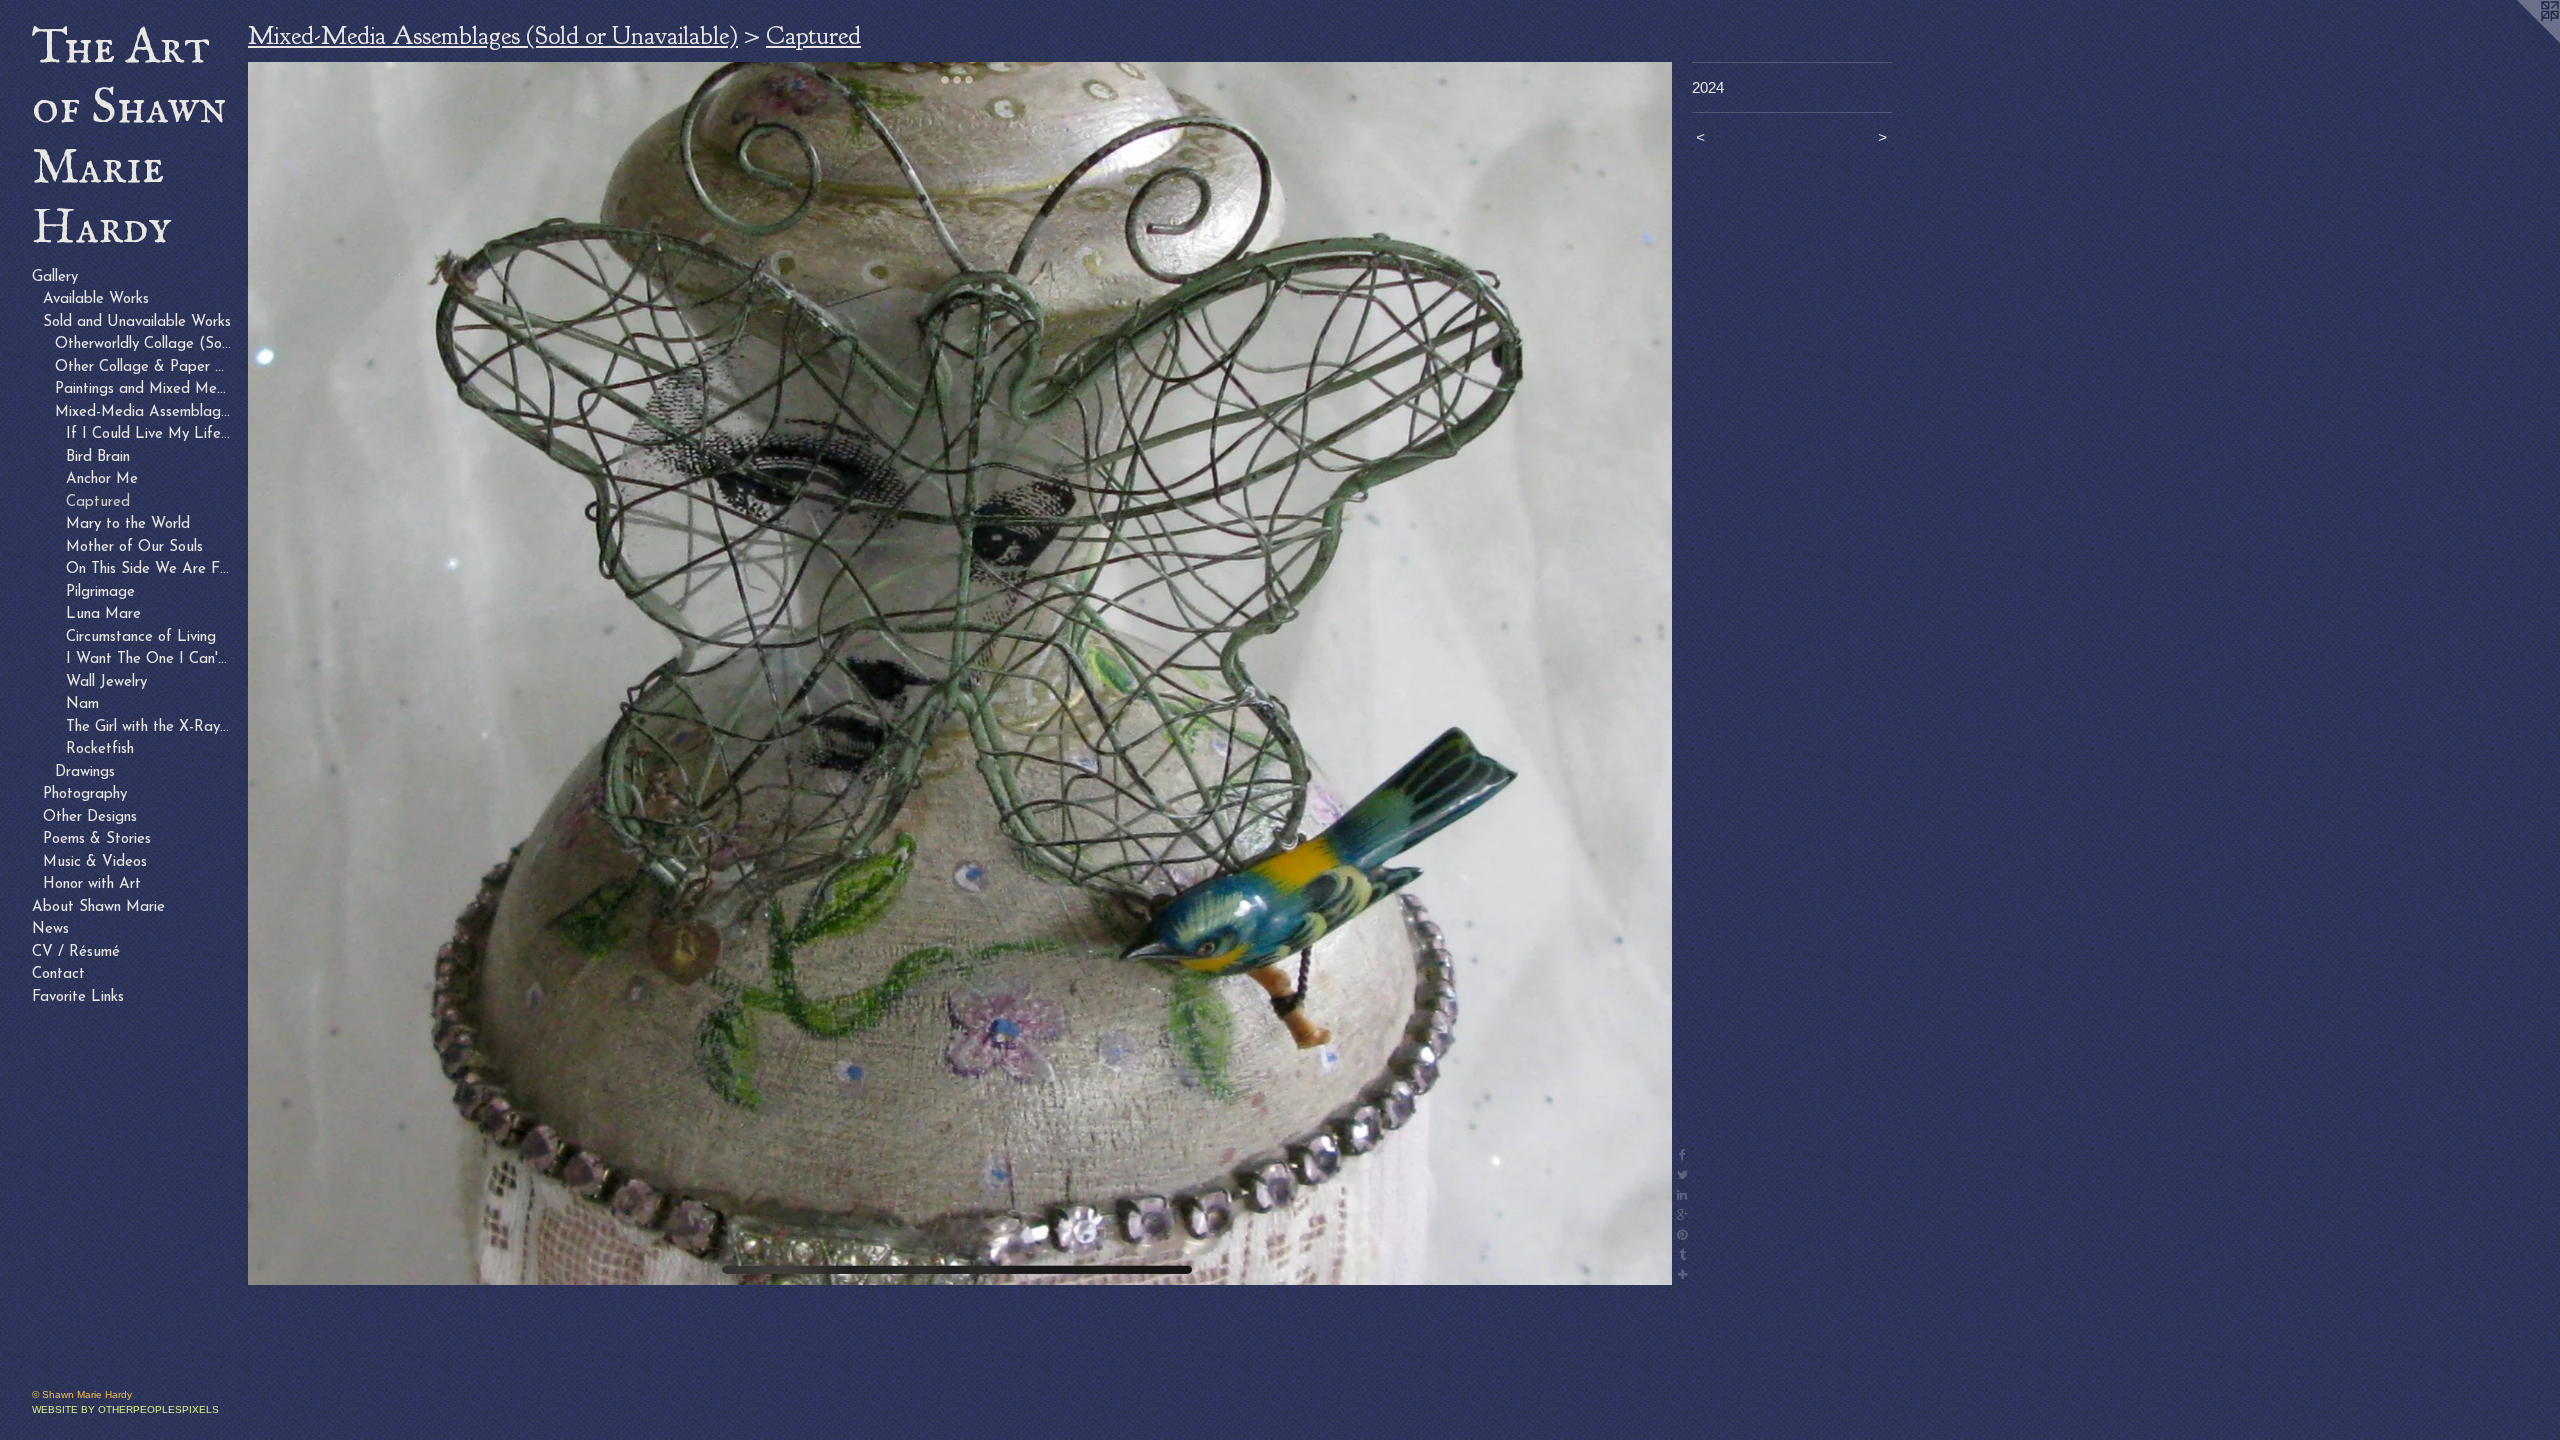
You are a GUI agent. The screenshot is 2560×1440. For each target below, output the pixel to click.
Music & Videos (95, 862)
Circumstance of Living (141, 637)
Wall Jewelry (106, 682)
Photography (85, 794)
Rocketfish (100, 749)
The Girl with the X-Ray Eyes (149, 727)
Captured (98, 502)
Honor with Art (92, 884)
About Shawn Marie (98, 907)
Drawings (85, 772)
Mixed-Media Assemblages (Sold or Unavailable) (144, 412)
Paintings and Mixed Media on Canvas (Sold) (144, 389)
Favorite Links (78, 997)
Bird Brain (98, 457)
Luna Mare (103, 614)
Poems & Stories (97, 839)
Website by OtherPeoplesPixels (125, 1409)
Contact (58, 974)
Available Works (96, 299)
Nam (82, 704)
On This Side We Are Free (149, 569)
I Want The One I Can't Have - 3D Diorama (149, 659)
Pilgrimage (100, 592)
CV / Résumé (76, 952)
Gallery (55, 277)
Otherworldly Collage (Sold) (144, 344)
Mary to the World (128, 524)
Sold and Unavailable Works (137, 322)
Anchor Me (102, 479)
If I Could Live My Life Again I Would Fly (149, 434)
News (50, 929)
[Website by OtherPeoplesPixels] (2520, 40)
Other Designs (90, 817)
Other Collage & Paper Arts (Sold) (144, 367)
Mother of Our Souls (134, 547)
